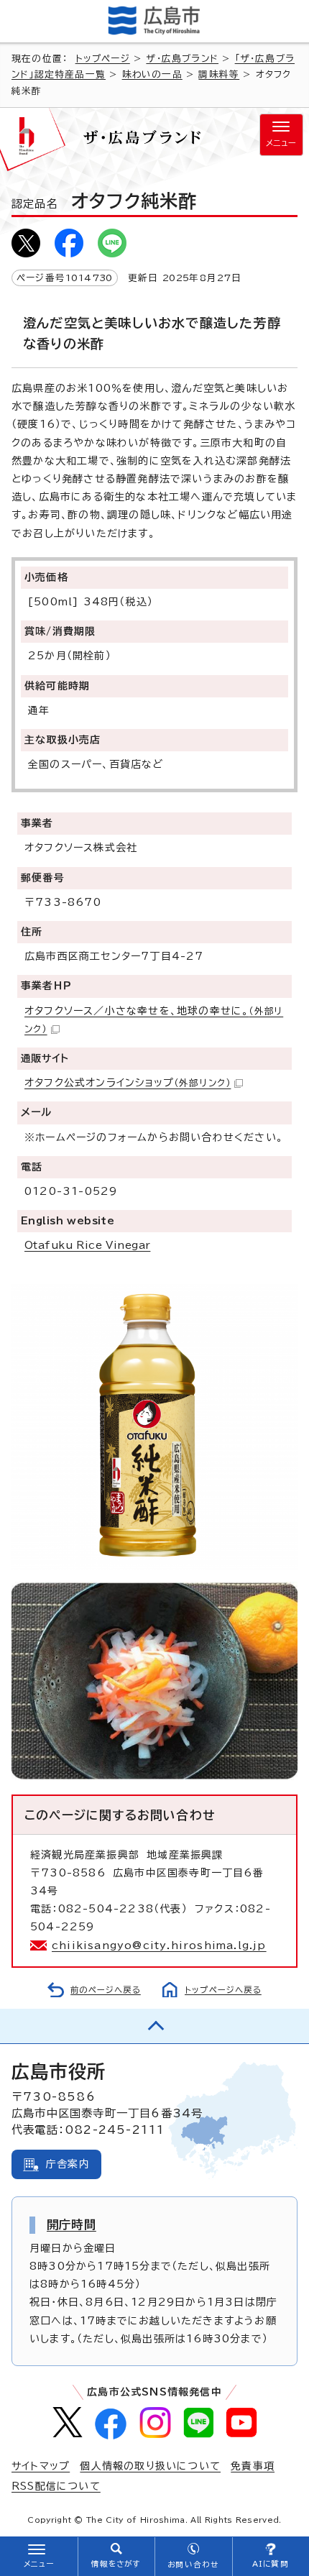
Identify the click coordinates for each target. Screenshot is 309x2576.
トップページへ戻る (223, 1990)
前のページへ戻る (106, 1990)
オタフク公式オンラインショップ (128, 1083)
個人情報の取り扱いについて (150, 2466)
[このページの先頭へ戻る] (154, 2026)
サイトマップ (41, 2466)
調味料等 (219, 74)
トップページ (103, 59)
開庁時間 (72, 2224)
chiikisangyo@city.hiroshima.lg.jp (159, 1945)
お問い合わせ (193, 2564)
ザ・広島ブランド (182, 59)
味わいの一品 (152, 74)
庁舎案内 (68, 2164)
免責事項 (253, 2466)
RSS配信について (56, 2486)
